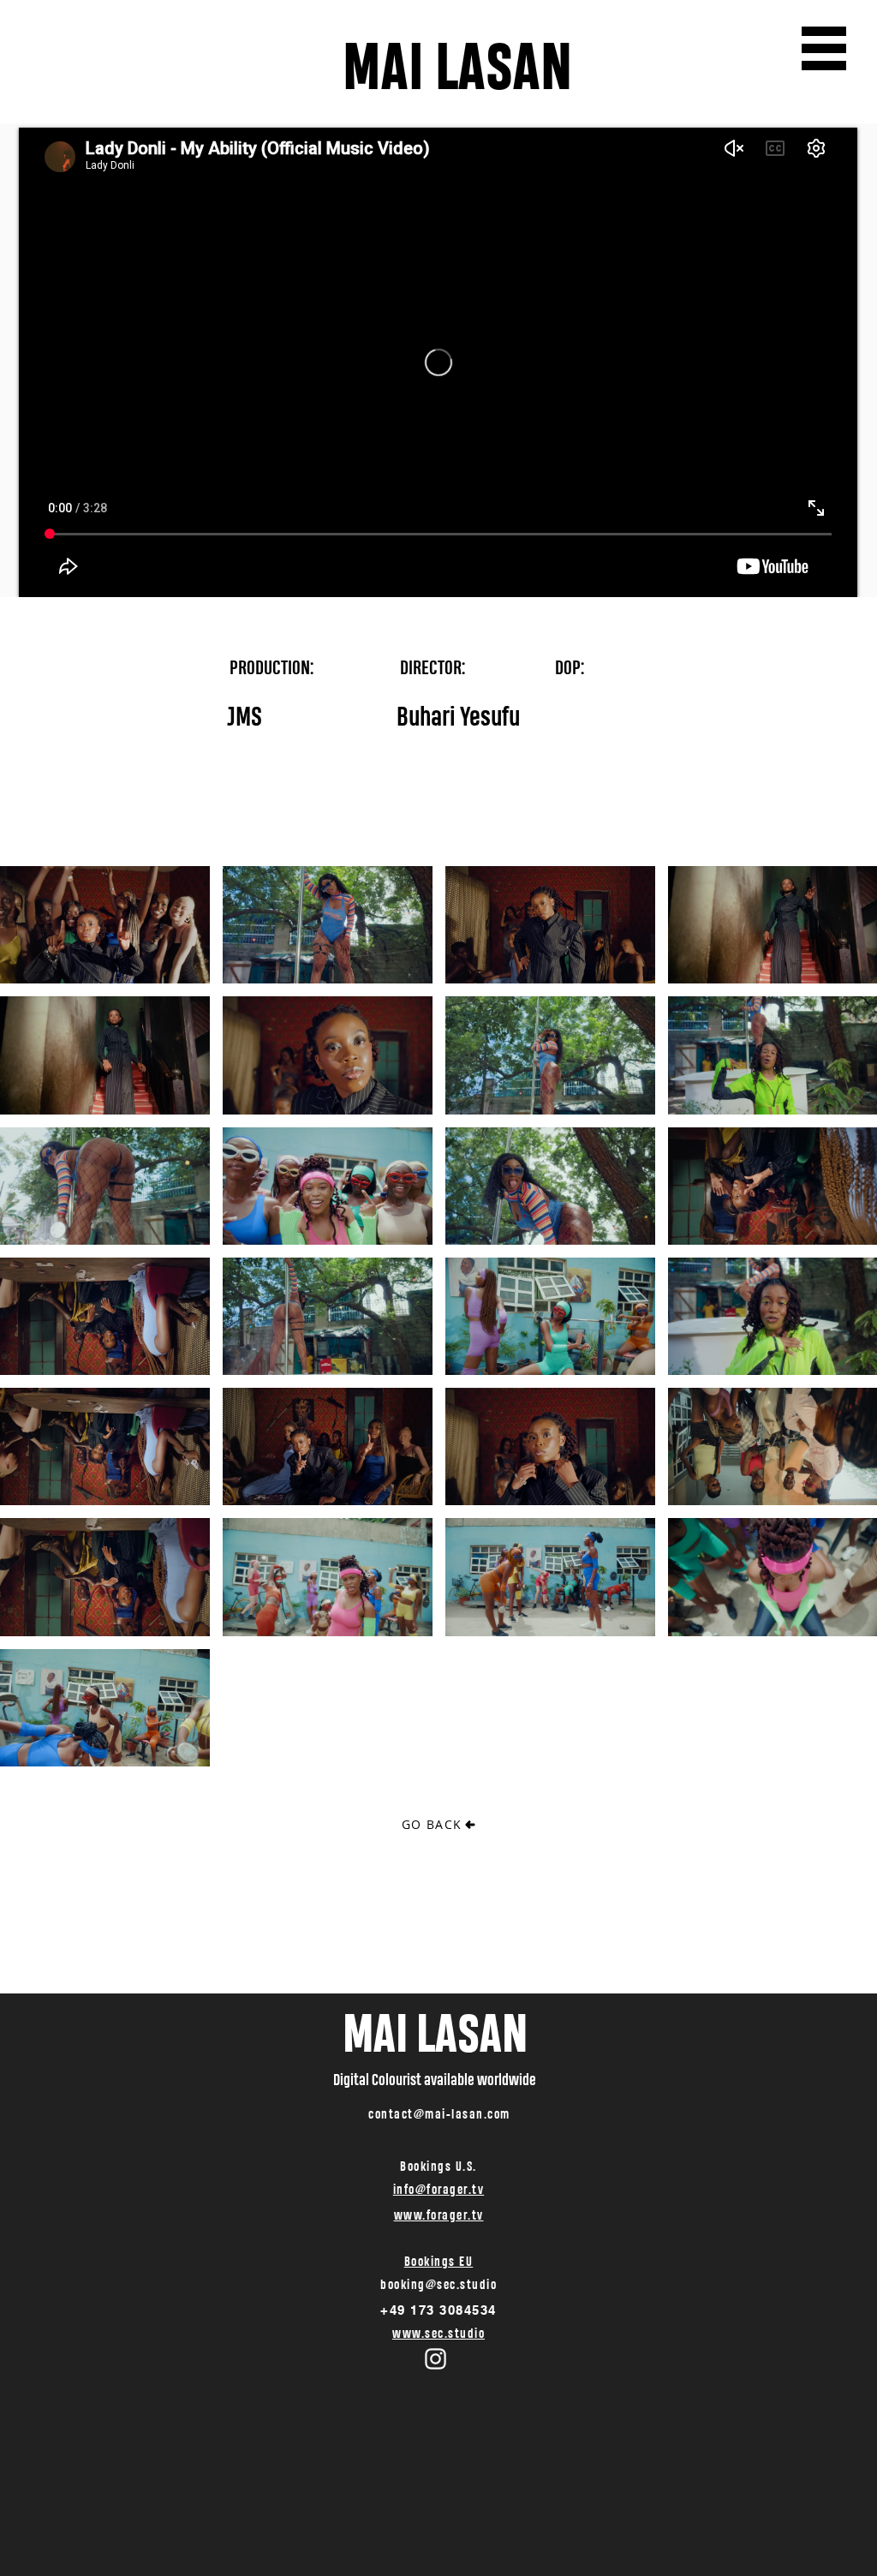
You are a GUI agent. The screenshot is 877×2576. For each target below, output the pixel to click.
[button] (824, 48)
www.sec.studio (438, 2333)
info (404, 2189)
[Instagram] (436, 2359)
